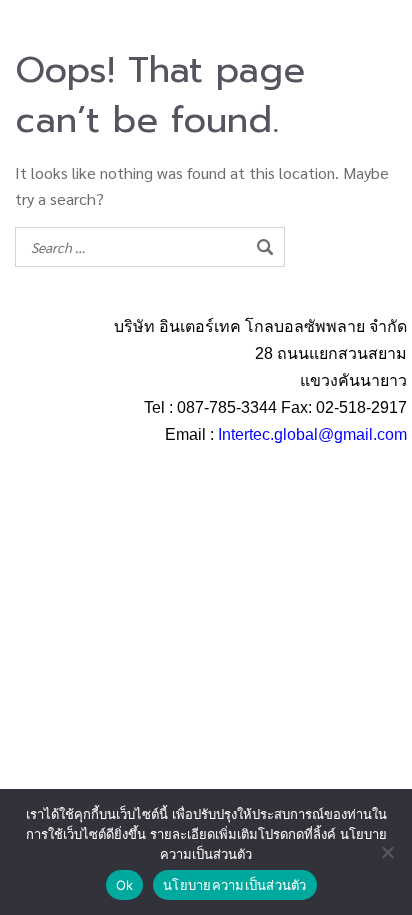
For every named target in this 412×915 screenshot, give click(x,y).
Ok (125, 885)
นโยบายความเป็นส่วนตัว (235, 885)
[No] (387, 852)
